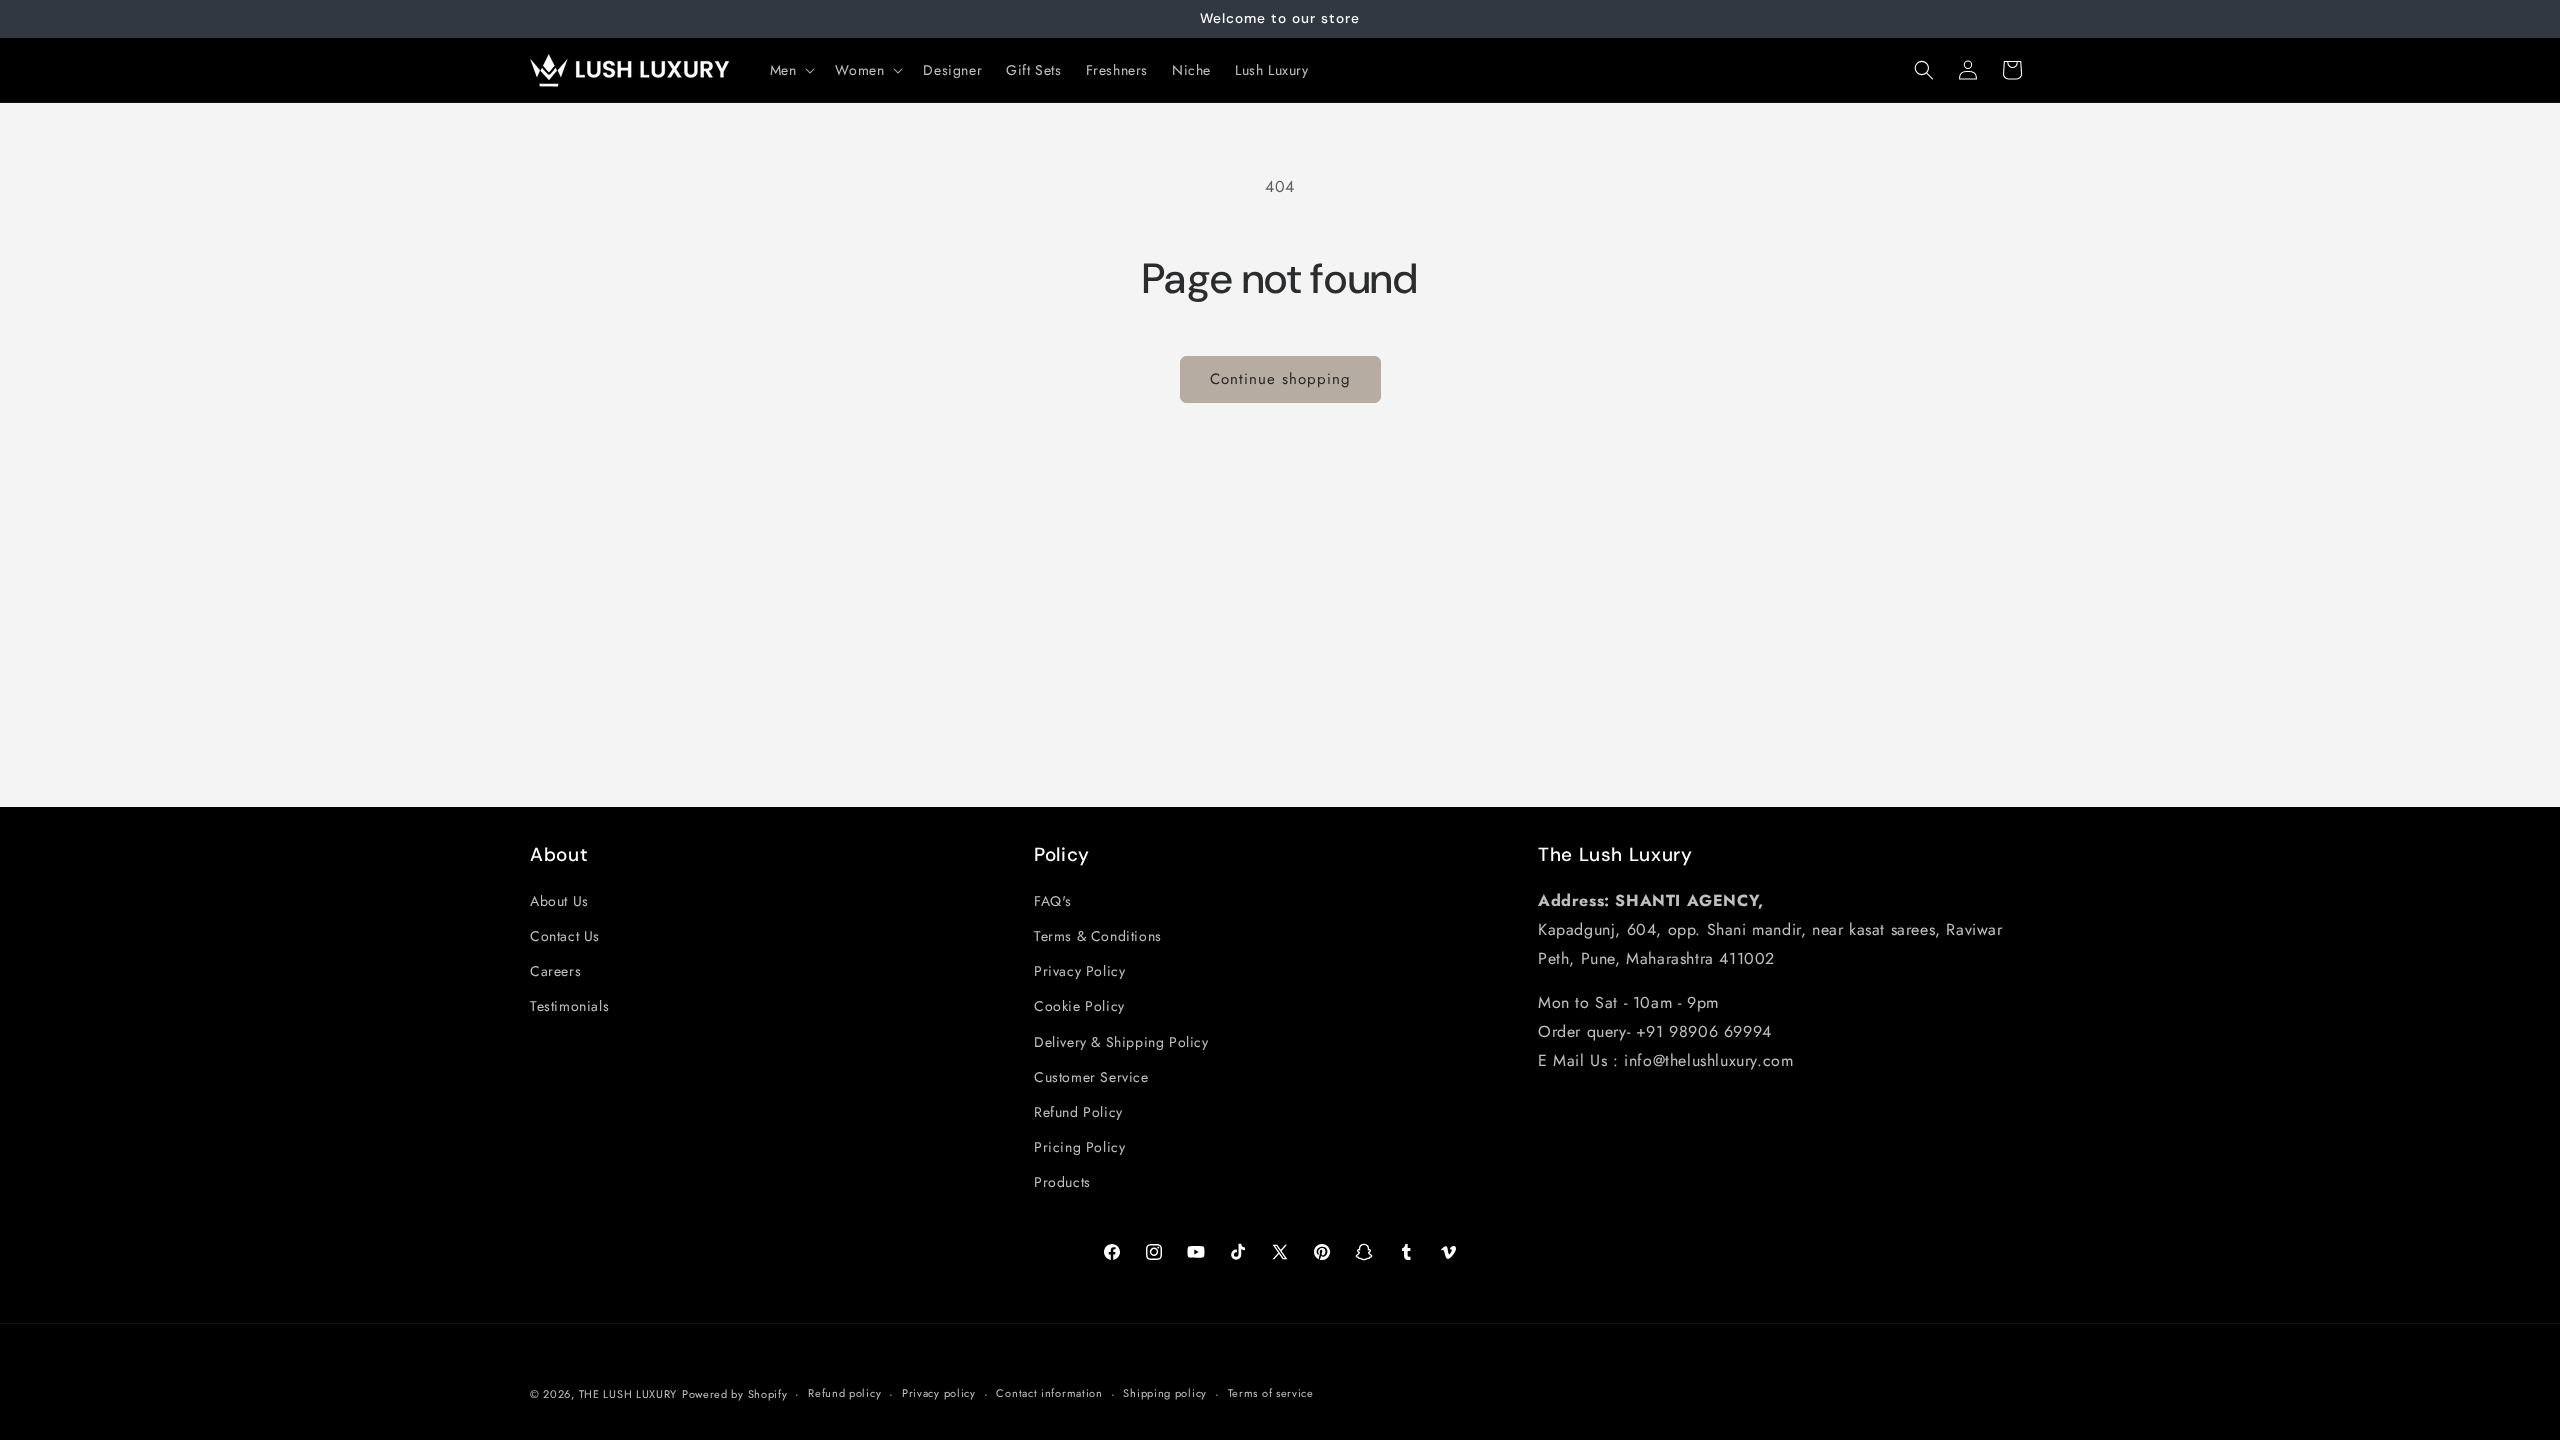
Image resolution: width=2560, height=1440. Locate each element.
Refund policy (844, 1393)
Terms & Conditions (1098, 936)
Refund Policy (1078, 1112)
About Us (559, 901)
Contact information (1049, 1393)
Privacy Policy (1079, 971)
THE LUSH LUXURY (628, 1394)
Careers (555, 971)
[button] (791, 70)
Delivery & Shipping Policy (1121, 1042)
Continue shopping (1280, 379)
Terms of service (1271, 1393)
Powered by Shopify (735, 1394)
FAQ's (1053, 901)
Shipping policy (1165, 1393)
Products (1062, 1182)
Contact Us (565, 936)
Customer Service (1091, 1077)
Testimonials (569, 1006)
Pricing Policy (1079, 1147)
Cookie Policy (1079, 1006)
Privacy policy (939, 1393)
